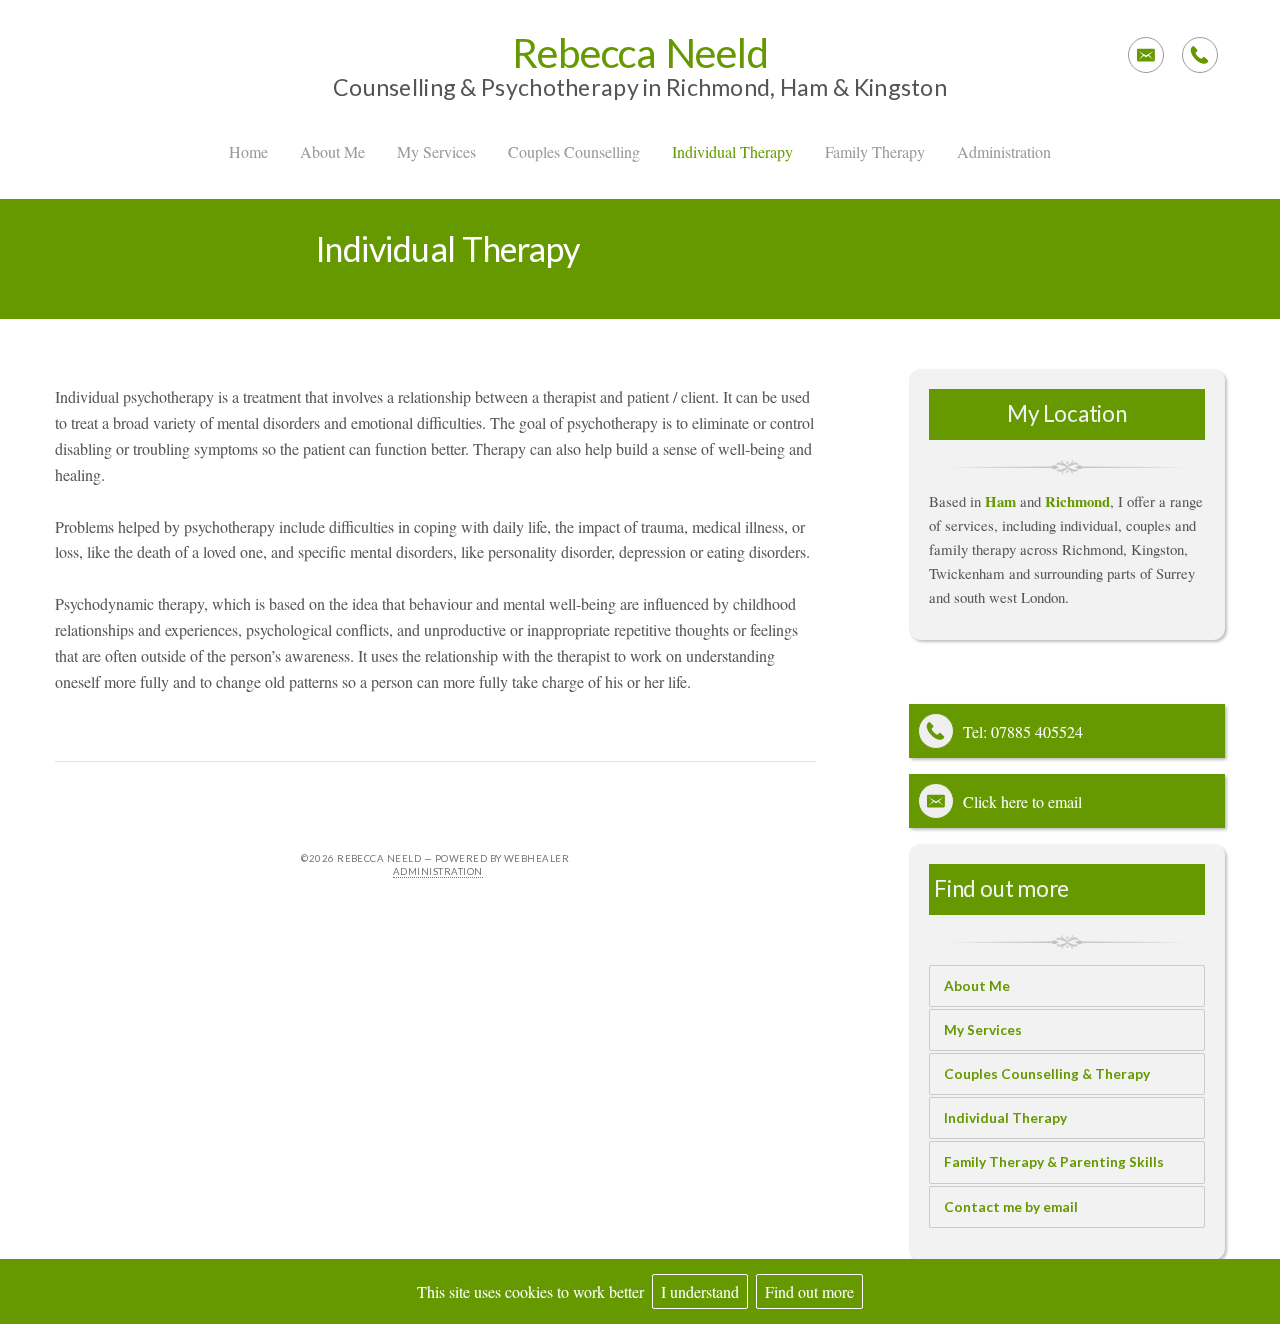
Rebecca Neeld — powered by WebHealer (453, 858)
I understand (700, 1291)
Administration (438, 871)
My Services (983, 1030)
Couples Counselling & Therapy (1047, 1074)
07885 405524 (1037, 731)
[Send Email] (1146, 55)
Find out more (809, 1291)
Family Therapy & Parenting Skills (1054, 1162)
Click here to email (1022, 801)
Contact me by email (1011, 1207)
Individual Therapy (1005, 1118)
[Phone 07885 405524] (1200, 55)
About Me (977, 986)
